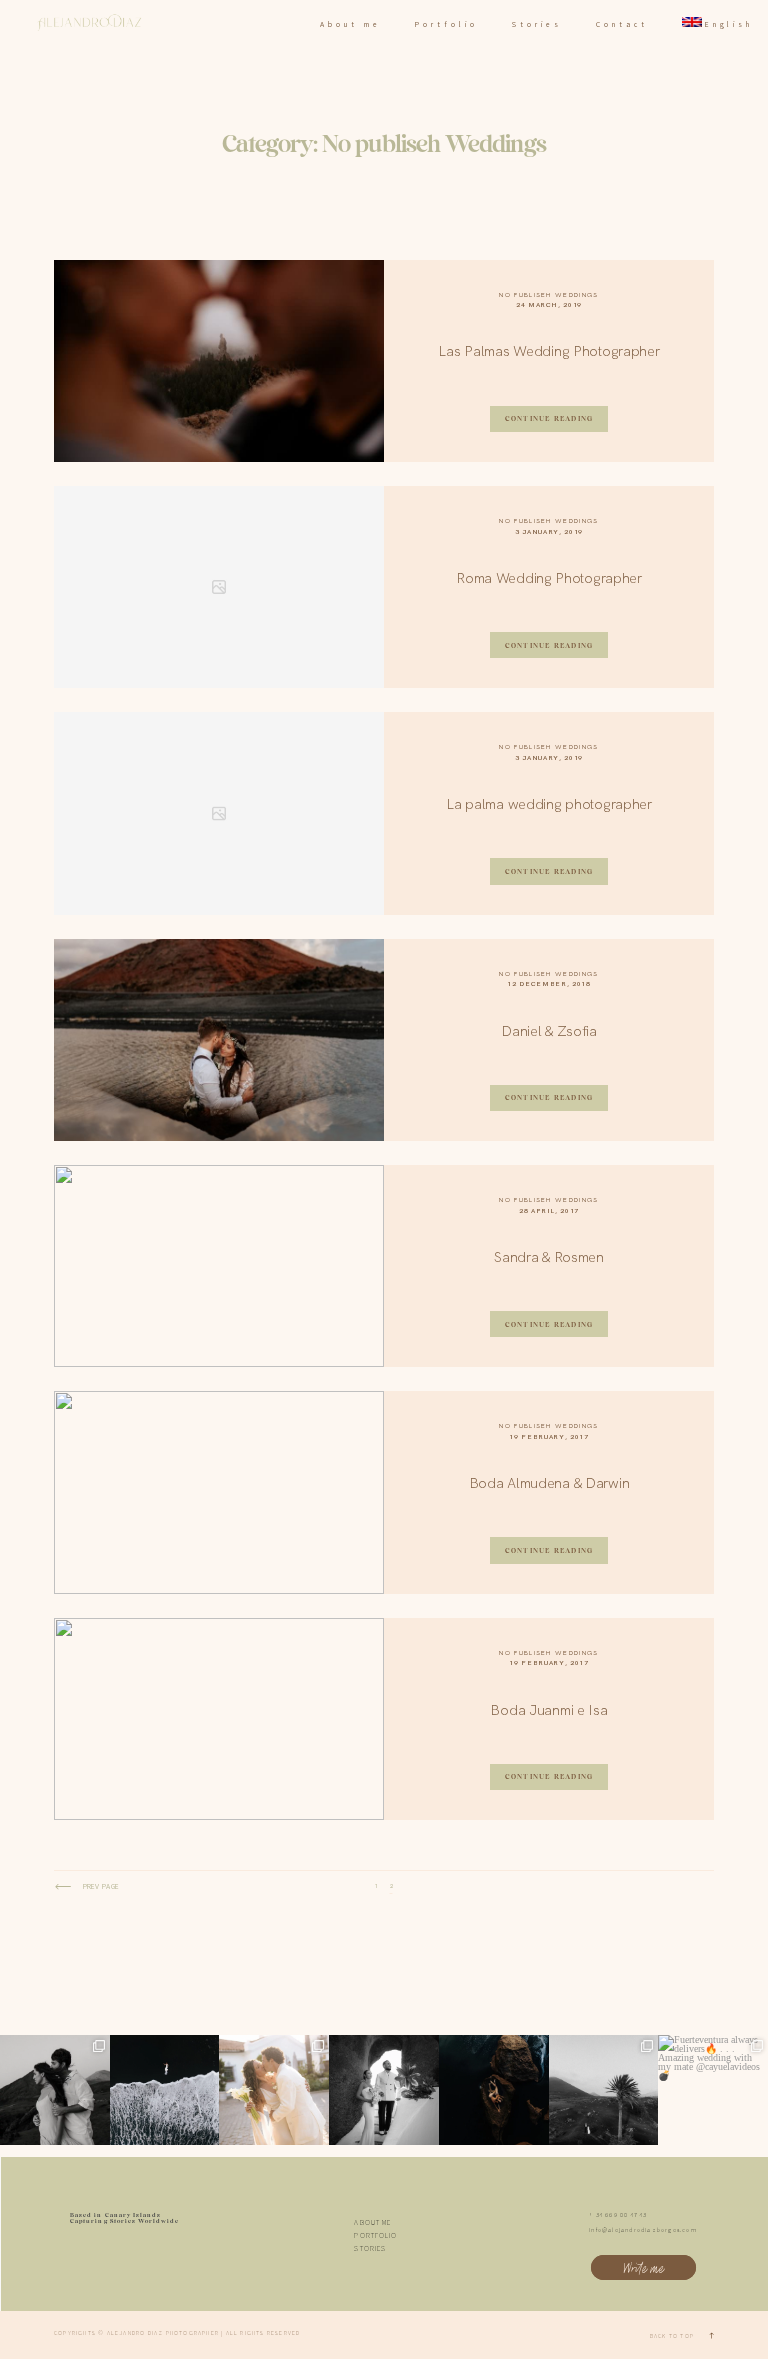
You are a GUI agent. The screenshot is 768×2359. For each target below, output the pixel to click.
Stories (536, 25)
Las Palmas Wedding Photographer (548, 351)
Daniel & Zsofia (549, 1031)
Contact (621, 25)
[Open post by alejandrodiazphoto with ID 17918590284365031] (384, 2090)
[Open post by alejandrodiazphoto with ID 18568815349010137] (713, 2090)
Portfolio (446, 25)
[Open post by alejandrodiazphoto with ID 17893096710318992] (604, 2090)
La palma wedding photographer (549, 804)
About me (350, 25)
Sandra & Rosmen (549, 1257)
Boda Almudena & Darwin (549, 1483)
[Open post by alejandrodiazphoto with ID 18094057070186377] (494, 2090)
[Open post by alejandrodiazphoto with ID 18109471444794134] (55, 2090)
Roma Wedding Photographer (549, 578)
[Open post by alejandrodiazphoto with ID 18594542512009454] (165, 2090)
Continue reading (549, 418)
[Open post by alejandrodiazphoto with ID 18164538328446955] (274, 2090)
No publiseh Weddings (548, 294)
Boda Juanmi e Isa (548, 1710)
